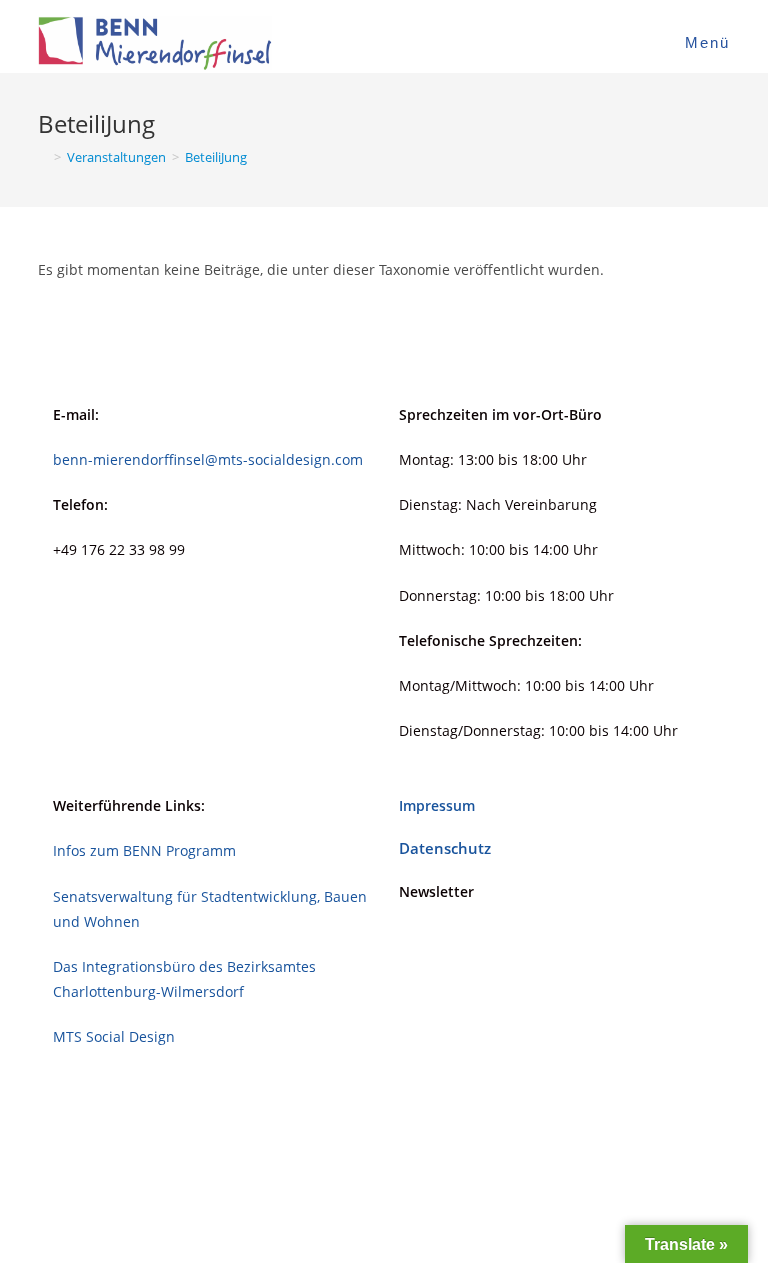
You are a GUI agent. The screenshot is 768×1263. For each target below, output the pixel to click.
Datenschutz (445, 848)
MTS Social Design (114, 1036)
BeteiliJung (216, 157)
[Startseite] (43, 157)
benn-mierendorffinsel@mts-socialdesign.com (208, 459)
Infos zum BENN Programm (144, 850)
